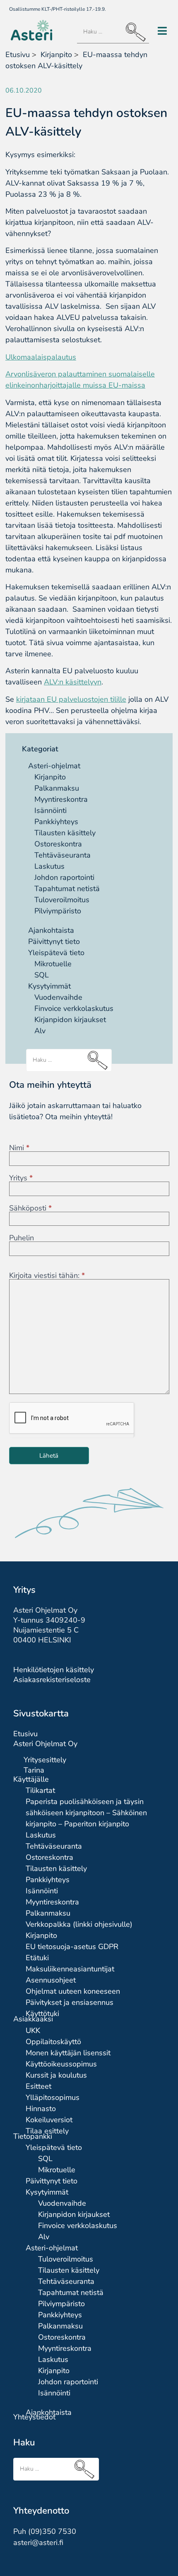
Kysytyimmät (49, 986)
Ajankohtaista (51, 930)
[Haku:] (113, 32)
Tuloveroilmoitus (62, 900)
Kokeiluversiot (49, 2120)
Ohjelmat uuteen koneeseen (73, 1991)
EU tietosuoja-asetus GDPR (72, 1947)
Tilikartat (40, 1790)
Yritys (21, 1178)
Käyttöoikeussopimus (61, 2064)
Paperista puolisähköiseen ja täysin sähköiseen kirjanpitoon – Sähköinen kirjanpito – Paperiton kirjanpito (86, 1813)
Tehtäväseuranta (63, 855)
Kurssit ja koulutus (56, 2075)
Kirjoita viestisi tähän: (47, 1275)
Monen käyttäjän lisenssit (68, 2053)
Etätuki (37, 1958)
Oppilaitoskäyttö (53, 2042)
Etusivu (18, 55)
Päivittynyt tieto (54, 941)
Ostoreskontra (58, 844)
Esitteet (38, 2086)
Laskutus (49, 866)
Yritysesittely (45, 1760)
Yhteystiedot (34, 2417)
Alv (40, 1031)
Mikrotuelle (53, 964)
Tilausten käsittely (65, 833)
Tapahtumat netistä (67, 889)
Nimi (19, 1148)
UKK (33, 2030)
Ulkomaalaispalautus (41, 357)
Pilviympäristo (58, 911)
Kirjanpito (50, 777)
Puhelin (22, 1238)
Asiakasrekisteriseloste (52, 1680)
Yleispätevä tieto (56, 953)
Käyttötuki (42, 2014)
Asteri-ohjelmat (54, 766)
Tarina (34, 1770)
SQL (42, 975)
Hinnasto (41, 2109)
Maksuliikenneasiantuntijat (70, 1969)
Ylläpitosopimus (53, 2097)
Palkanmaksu (57, 788)
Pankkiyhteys (56, 822)
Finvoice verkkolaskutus (74, 1008)
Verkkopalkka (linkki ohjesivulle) (79, 1924)
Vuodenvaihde (58, 997)
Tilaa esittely (47, 2131)
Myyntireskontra (61, 799)
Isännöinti (51, 810)
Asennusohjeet (51, 1980)
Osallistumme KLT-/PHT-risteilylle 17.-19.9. (58, 9)
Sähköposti (30, 1208)
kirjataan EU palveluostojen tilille (71, 699)
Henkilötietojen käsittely (54, 1670)
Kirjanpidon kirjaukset (70, 1020)
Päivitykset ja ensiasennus (70, 2002)
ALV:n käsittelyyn (73, 682)
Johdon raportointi (64, 877)
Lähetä (49, 1456)
